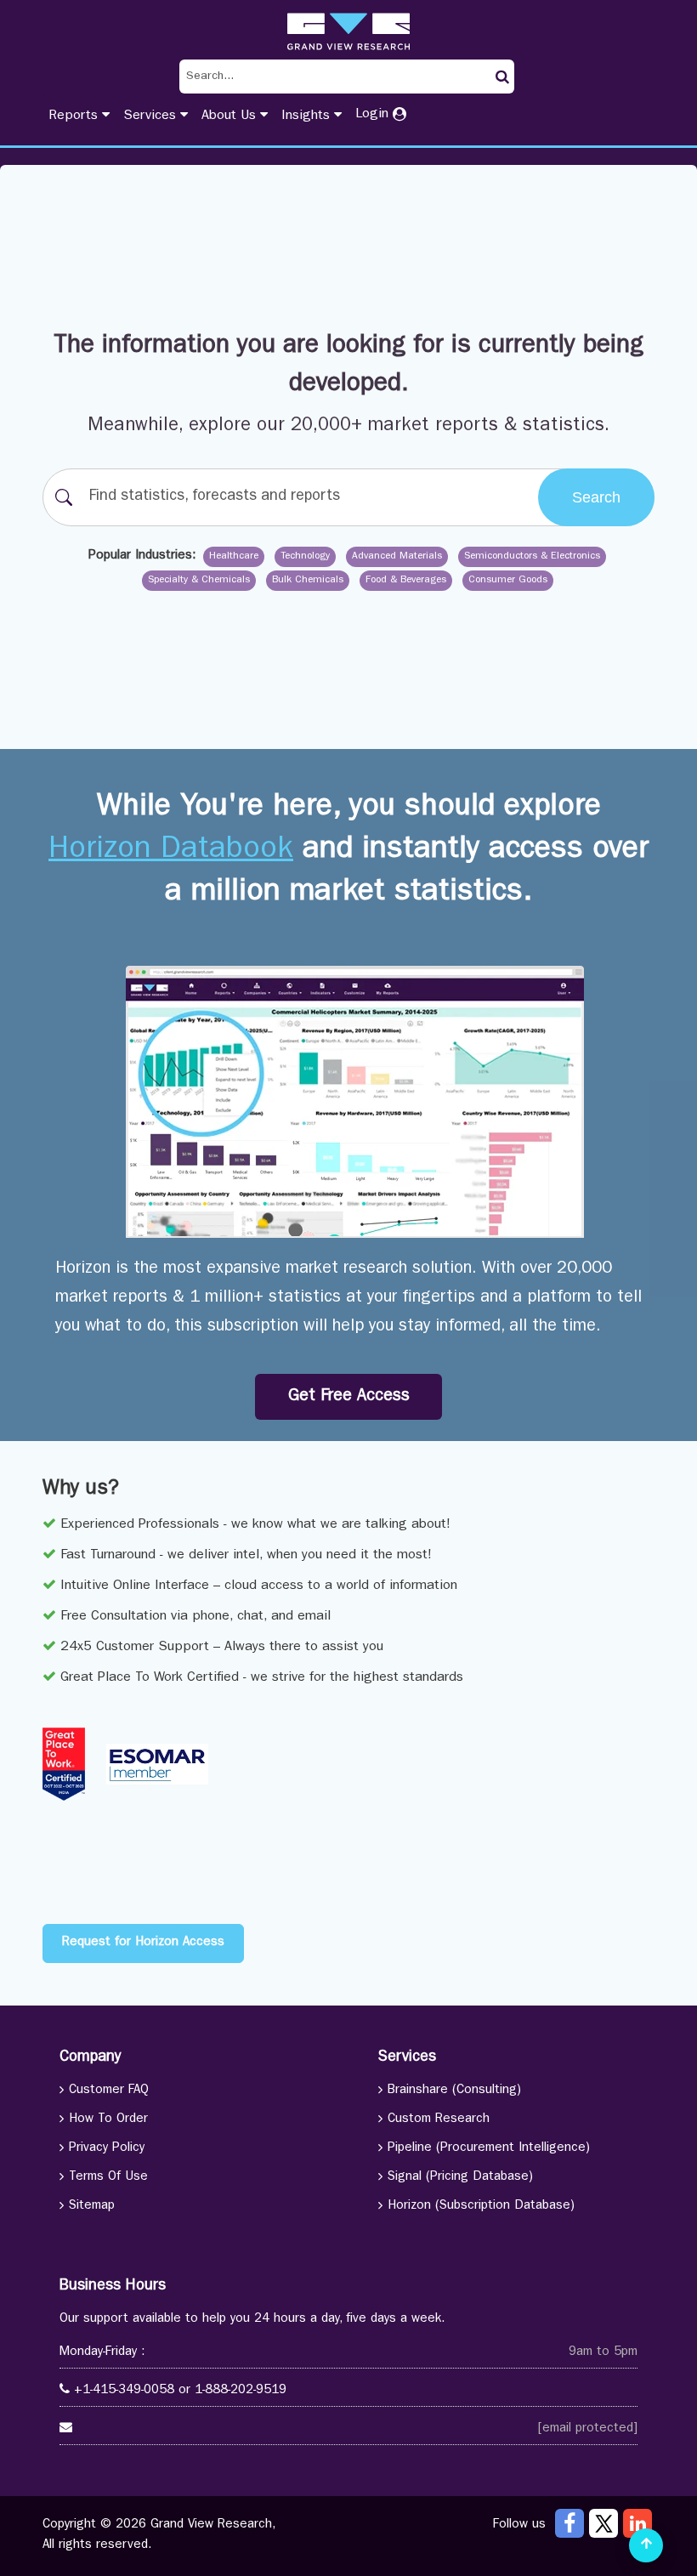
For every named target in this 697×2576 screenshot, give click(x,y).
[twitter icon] (603, 2523)
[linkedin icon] (637, 2523)
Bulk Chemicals (308, 581)
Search (596, 497)
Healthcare (234, 557)
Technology (305, 557)
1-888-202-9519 (241, 2391)
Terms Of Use (108, 2178)
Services (152, 116)
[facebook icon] (569, 2523)
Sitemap (92, 2207)
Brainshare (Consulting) (454, 2091)
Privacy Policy (107, 2149)
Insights (308, 116)
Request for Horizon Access (143, 1943)
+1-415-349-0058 (124, 2391)
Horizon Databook (171, 851)
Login (374, 115)
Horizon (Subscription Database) (481, 2207)
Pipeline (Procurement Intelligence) (489, 2149)
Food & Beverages (406, 581)
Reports (75, 116)
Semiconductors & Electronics (532, 557)
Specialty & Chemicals (199, 581)
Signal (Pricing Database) (460, 2178)
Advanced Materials (397, 557)
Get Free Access (349, 1397)
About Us (231, 116)
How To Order (108, 2120)
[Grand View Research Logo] (348, 31)
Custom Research (439, 2120)
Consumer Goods (508, 581)
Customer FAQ (109, 2091)
